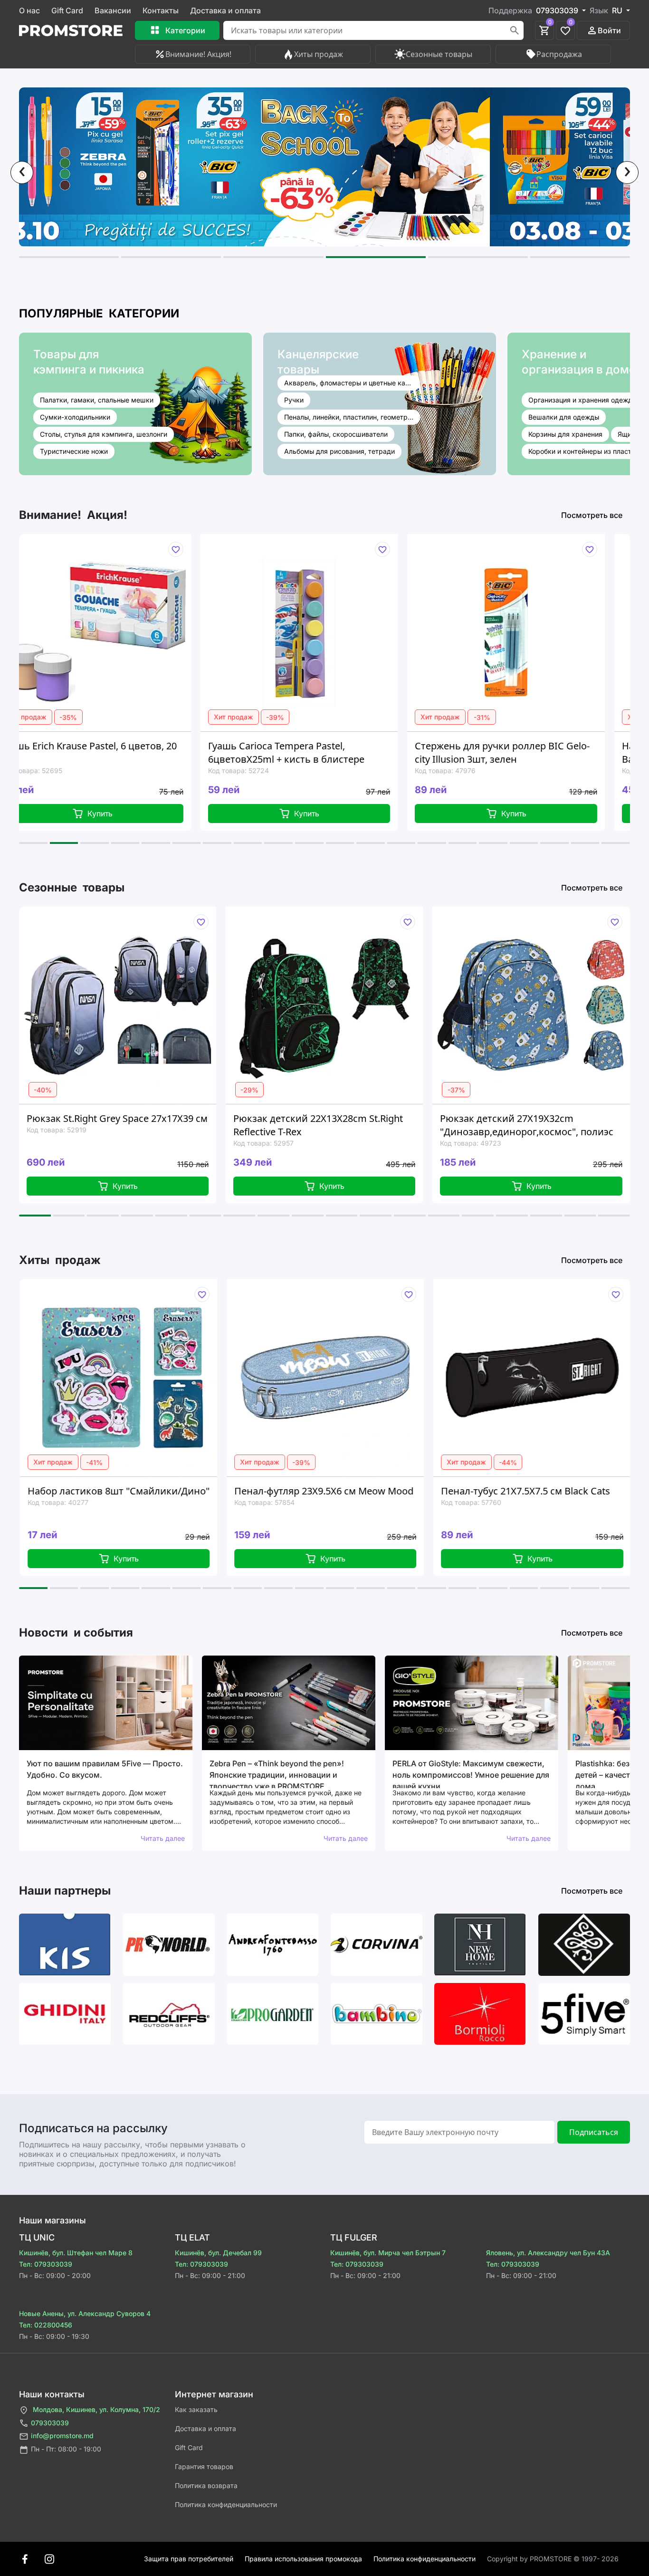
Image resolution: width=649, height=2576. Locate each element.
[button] (69, 257)
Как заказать (196, 2409)
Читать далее (163, 1838)
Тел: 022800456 (46, 2325)
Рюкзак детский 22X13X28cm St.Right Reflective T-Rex (132, 1125)
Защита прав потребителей (189, 2559)
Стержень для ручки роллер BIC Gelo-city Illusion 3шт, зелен (330, 752)
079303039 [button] (558, 10)
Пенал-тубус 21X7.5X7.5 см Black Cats (353, 1491)
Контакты (161, 10)
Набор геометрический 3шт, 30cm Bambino (529, 752)
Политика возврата (206, 2485)
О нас (29, 10)
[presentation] (22, 172)
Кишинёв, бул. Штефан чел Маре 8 (76, 2253)
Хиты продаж (319, 54)
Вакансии (113, 10)
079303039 (50, 2423)
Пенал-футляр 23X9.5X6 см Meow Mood (152, 1491)
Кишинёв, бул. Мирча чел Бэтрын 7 (388, 2253)
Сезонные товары (439, 54)
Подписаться (594, 2132)
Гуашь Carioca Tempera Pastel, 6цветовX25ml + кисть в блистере (114, 752)
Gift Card (67, 10)
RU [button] (618, 10)
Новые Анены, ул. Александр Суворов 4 (85, 2313)
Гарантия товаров (204, 2466)
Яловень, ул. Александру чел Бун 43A (548, 2253)
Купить (135, 814)
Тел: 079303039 (46, 2264)
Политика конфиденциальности (226, 2504)
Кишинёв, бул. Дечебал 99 (218, 2253)
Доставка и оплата (225, 10)
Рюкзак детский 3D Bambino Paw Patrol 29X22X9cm (551, 1125)
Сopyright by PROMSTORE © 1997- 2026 (553, 2559)
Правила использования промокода (303, 2559)
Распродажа (559, 54)
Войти (609, 30)
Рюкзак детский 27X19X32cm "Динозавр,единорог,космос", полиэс (340, 1125)
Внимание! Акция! (198, 54)
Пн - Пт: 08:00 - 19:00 (66, 2449)
